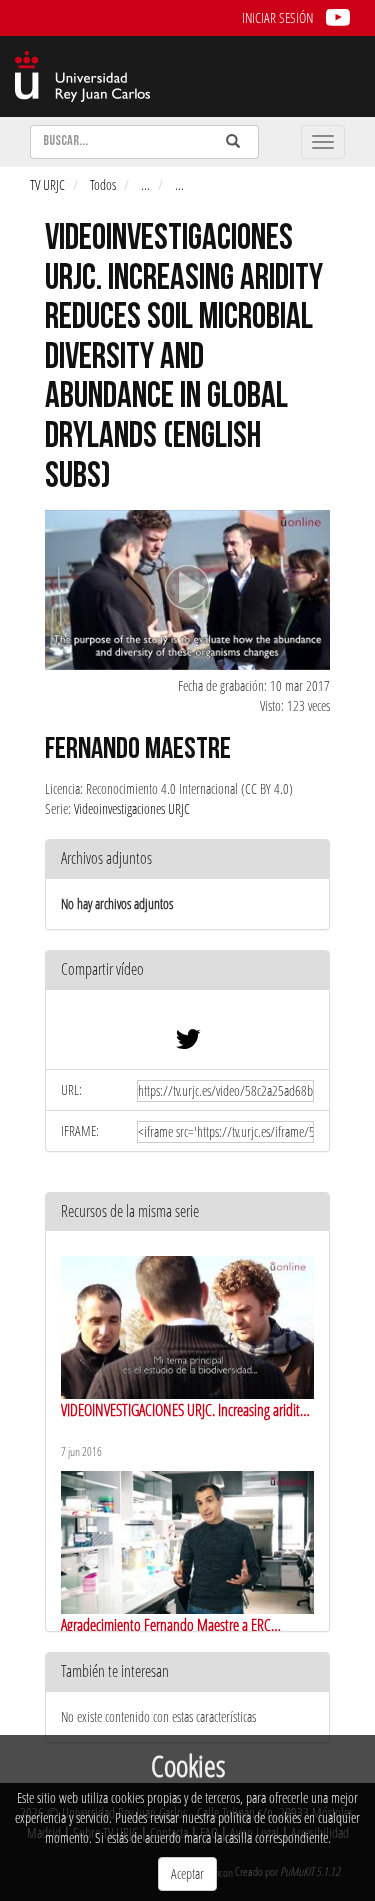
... (145, 184)
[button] (187, 970)
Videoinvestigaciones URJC (132, 808)
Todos (103, 184)
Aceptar (187, 1873)
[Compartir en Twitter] (188, 1043)
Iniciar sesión (277, 17)
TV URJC (47, 184)
